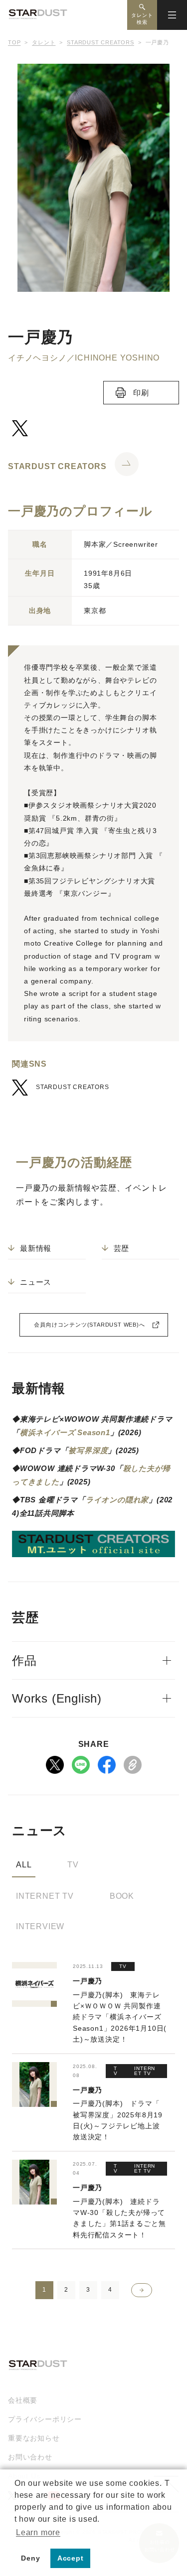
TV (73, 1865)
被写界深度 (88, 1450)
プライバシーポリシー (45, 2419)
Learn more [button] (38, 2532)
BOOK (122, 1896)
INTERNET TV (45, 1896)
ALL (24, 1865)
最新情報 (36, 1248)
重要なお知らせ (34, 2438)
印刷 (141, 393)
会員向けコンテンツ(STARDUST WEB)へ (89, 1325)
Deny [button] (30, 2558)
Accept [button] (71, 2558)
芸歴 (122, 1248)
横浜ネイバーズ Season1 (65, 1432)
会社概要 (23, 2400)
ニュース (36, 1282)
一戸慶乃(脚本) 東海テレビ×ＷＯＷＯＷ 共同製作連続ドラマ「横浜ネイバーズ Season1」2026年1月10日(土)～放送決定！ (120, 2017)
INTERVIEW (40, 1926)
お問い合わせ (30, 2457)
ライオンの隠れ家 (117, 1500)
